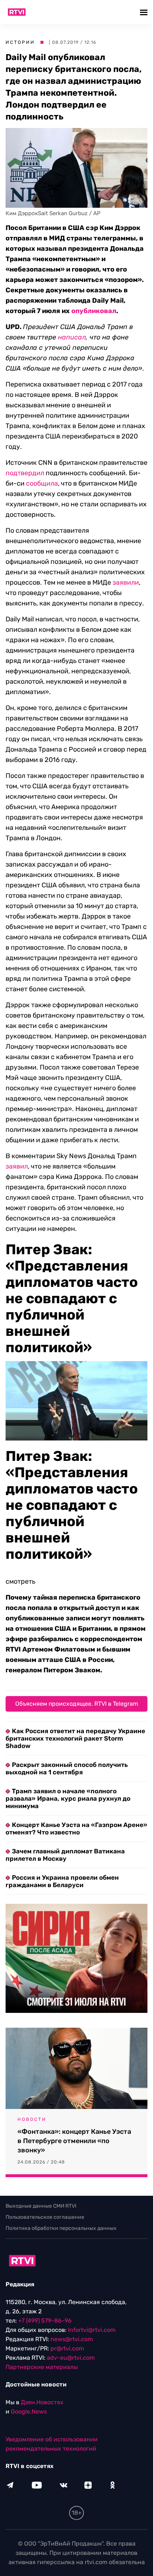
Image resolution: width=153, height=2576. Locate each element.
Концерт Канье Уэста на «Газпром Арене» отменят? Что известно (76, 1828)
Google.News (29, 2411)
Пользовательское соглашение (45, 2217)
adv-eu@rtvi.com (71, 2358)
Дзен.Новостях (42, 2402)
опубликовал (94, 311)
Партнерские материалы (42, 2367)
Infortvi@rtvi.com (92, 2330)
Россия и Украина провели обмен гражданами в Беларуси (62, 1881)
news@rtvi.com (72, 2339)
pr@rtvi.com (67, 2348)
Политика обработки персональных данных (61, 2228)
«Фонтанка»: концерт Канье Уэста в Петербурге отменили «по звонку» (74, 2141)
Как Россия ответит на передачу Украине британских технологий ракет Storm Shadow (75, 1738)
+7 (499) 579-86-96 (45, 2321)
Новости (32, 2119)
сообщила (42, 483)
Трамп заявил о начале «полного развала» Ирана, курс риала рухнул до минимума (68, 1798)
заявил (17, 1166)
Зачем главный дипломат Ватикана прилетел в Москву (65, 1855)
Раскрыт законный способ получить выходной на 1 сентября (67, 1768)
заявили (126, 582)
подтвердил (25, 473)
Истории (20, 42)
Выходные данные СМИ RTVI (41, 2206)
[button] (145, 12)
